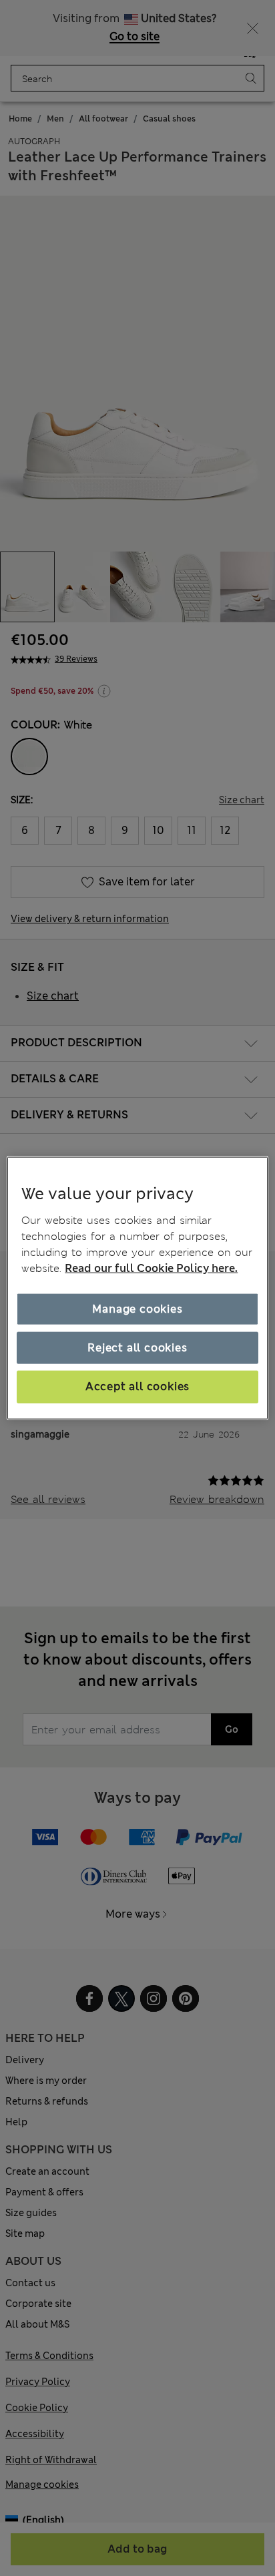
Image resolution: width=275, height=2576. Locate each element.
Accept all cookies (137, 1386)
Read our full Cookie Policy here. (151, 1268)
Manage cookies (137, 1308)
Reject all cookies (137, 1348)
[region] (137, 1288)
